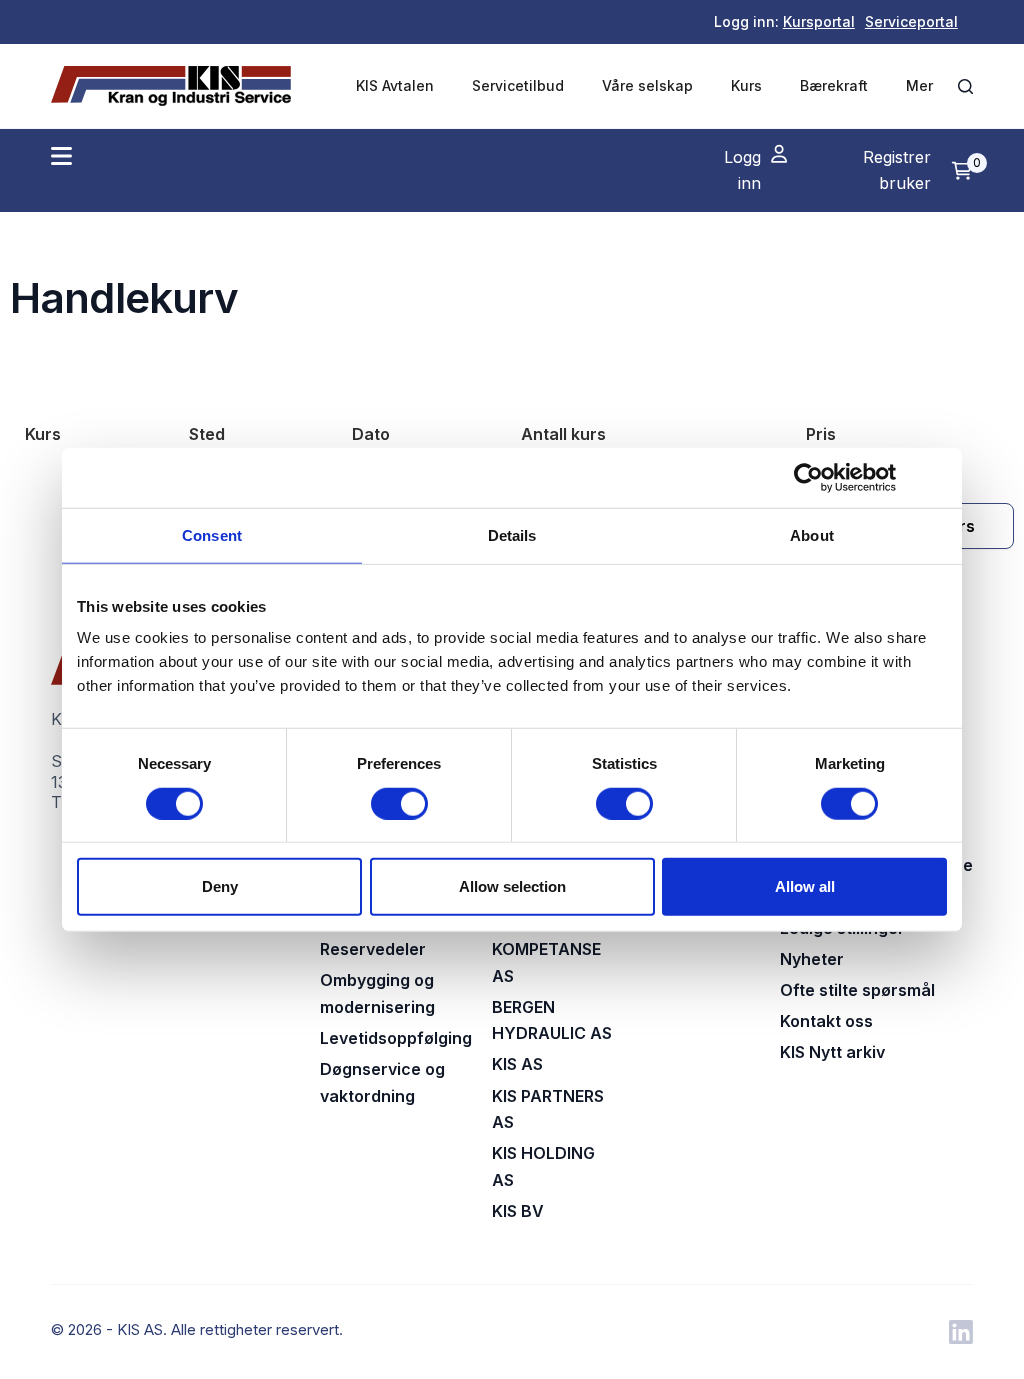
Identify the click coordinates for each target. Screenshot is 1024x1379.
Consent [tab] (212, 534)
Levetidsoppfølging (396, 1038)
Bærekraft (834, 85)
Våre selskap (647, 85)
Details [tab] (512, 534)
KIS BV (518, 1211)
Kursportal (819, 21)
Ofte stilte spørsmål (857, 990)
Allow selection (512, 886)
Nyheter (812, 959)
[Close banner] (940, 477)
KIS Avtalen (395, 85)
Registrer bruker (897, 170)
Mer (919, 85)
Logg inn (742, 170)
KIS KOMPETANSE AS (546, 949)
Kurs (746, 85)
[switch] (399, 803)
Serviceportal (911, 21)
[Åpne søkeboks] (965, 86)
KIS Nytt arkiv (832, 1052)
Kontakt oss (826, 1021)
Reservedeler (373, 949)
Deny (220, 886)
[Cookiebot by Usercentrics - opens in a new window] (808, 477)
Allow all (805, 886)
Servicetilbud (518, 85)
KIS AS (517, 1064)
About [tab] (812, 534)
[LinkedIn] (961, 1332)
